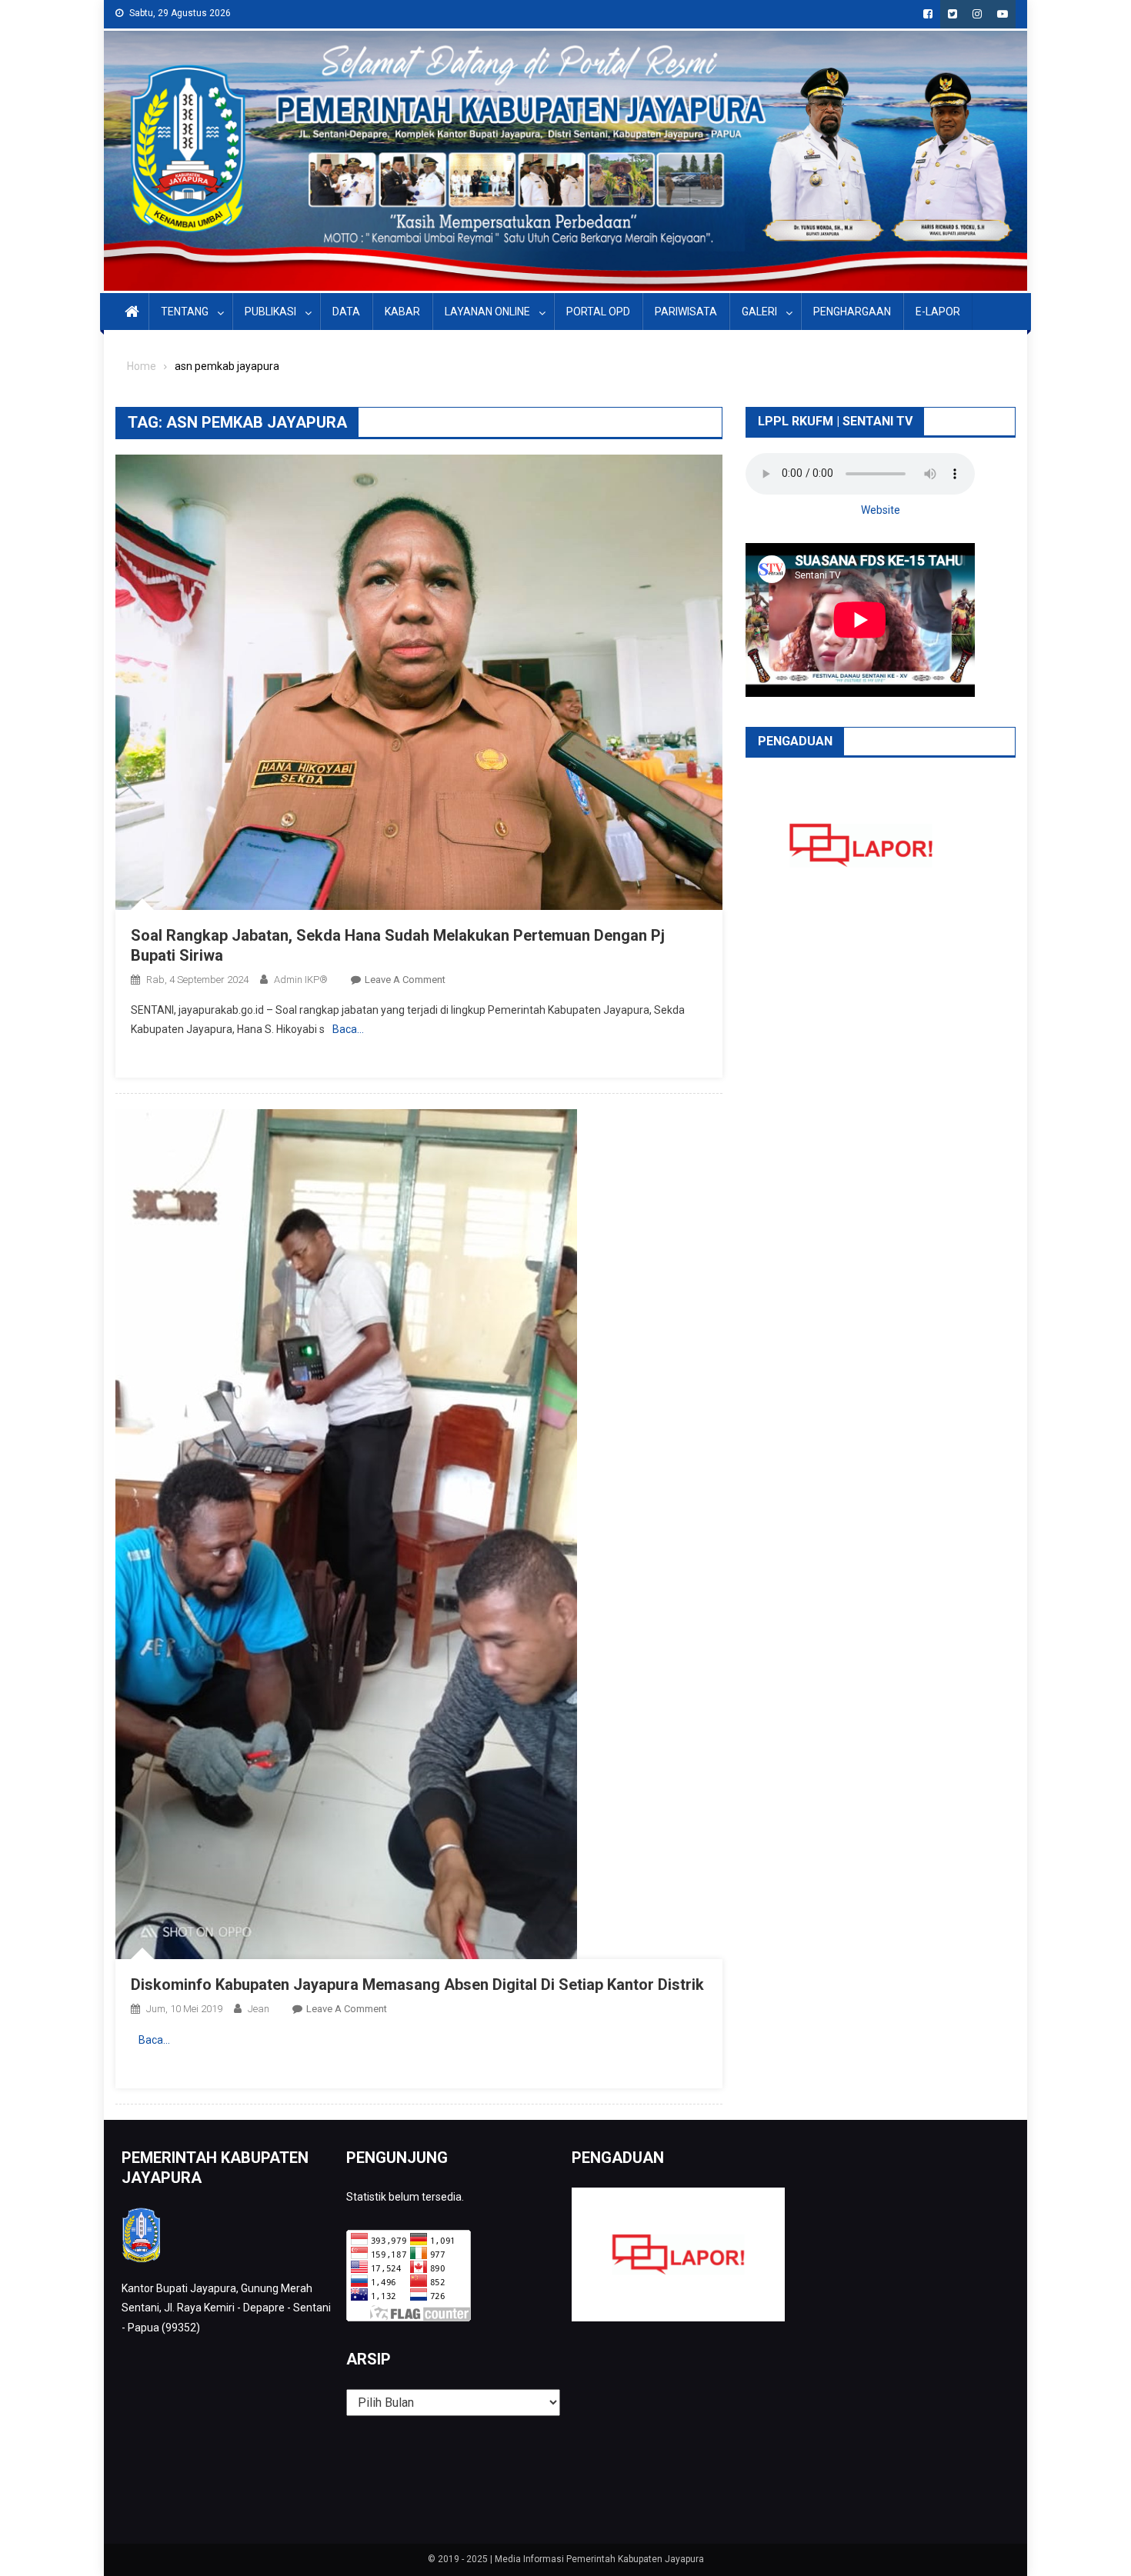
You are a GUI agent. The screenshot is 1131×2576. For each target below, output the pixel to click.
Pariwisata (686, 312)
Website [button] (881, 510)
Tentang (185, 312)
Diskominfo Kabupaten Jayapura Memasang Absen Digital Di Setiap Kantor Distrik (417, 1984)
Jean (259, 2009)
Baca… (348, 1029)
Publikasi (270, 312)
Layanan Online (487, 312)
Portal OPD (598, 312)
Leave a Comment (405, 980)
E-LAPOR (938, 312)
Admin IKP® (301, 980)
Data (346, 312)
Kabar (402, 312)
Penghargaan (852, 312)
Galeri (759, 312)
